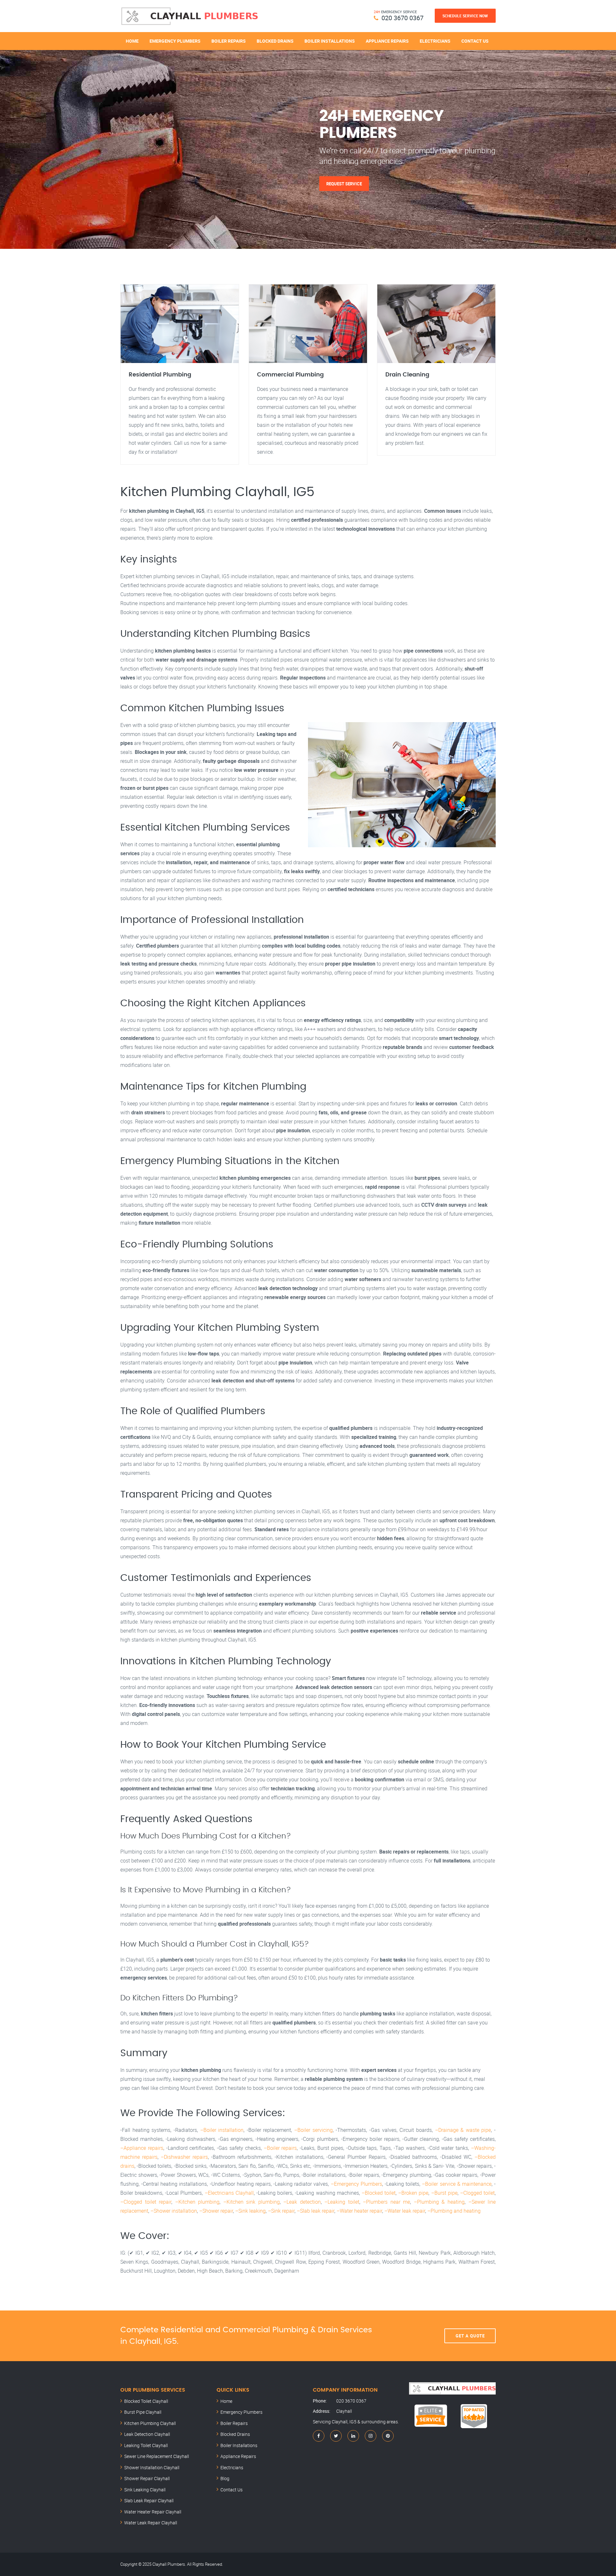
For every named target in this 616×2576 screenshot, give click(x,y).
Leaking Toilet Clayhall (146, 2445)
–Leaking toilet (342, 2202)
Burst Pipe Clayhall (143, 2412)
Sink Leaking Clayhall (145, 2490)
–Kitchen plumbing (197, 2202)
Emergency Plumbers (175, 41)
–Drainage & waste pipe (463, 2130)
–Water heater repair (359, 2211)
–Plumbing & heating (439, 2202)
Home (132, 41)
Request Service (344, 183)
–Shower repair (216, 2211)
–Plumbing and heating (454, 2211)
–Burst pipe (444, 2193)
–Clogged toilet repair (146, 2202)
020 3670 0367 (402, 18)
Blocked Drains (275, 41)
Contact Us (475, 41)
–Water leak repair (405, 2211)
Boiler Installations (330, 41)
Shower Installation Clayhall (152, 2467)
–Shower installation (174, 2211)
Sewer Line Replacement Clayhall (157, 2456)
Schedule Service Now (465, 16)
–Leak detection (302, 2202)
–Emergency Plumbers (356, 2184)
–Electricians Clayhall (229, 2193)
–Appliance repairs (142, 2148)
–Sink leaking (250, 2211)
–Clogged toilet (477, 2193)
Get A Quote (470, 2336)
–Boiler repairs (280, 2148)
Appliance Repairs (387, 41)
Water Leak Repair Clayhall (151, 2523)
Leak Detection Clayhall (147, 2434)
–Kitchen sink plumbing (252, 2202)
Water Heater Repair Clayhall (153, 2512)
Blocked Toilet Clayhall (146, 2401)
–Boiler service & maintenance (457, 2184)
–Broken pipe (413, 2193)
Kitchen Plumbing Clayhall (150, 2423)
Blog (225, 2478)
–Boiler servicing (313, 2130)
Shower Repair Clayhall (147, 2478)
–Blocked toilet (379, 2193)
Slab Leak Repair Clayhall (149, 2500)
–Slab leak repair (316, 2211)
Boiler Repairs (229, 41)
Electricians (435, 41)
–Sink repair (281, 2211)
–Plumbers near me (386, 2202)
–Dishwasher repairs (184, 2157)
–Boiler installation (222, 2130)
